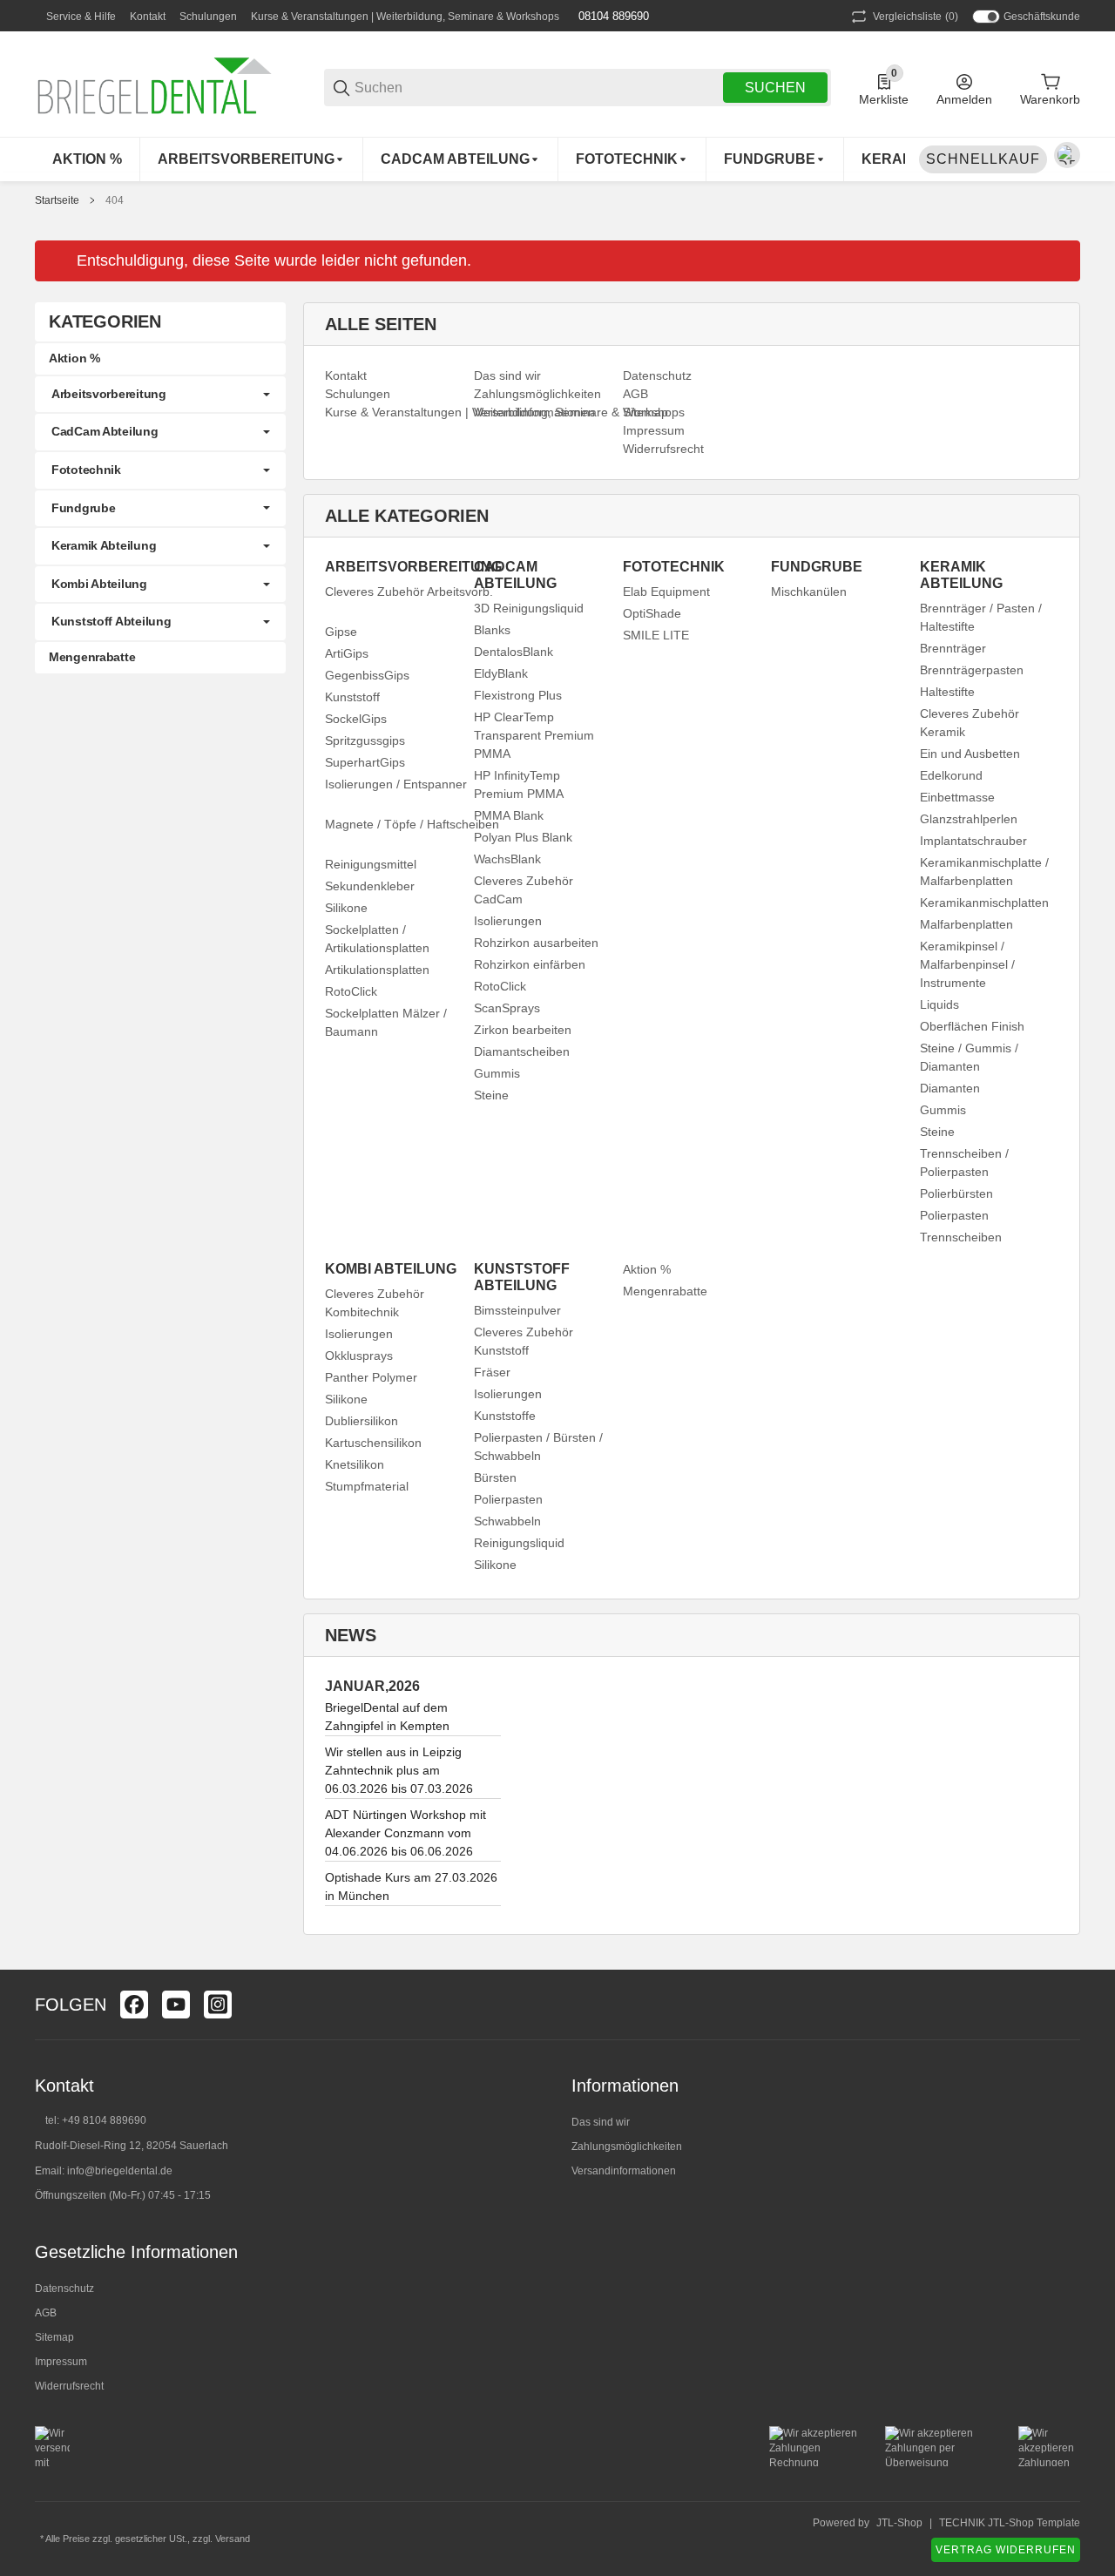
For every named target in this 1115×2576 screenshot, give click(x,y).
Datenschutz (64, 2289)
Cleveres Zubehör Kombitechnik (375, 1303)
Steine (491, 1095)
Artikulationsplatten (377, 970)
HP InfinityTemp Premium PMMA (519, 784)
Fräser (492, 1372)
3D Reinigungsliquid (529, 608)
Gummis (497, 1073)
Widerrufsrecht (69, 2386)
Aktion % (647, 1269)
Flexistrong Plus (518, 695)
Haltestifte (947, 692)
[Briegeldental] (166, 87)
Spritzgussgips (365, 740)
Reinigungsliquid (519, 1543)
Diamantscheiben (522, 1051)
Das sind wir (601, 2122)
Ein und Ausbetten (970, 754)
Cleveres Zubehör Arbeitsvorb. (409, 592)
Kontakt (148, 17)
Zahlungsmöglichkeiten (627, 2147)
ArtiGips (347, 653)
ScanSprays (507, 1008)
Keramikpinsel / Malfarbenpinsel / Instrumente (967, 964)
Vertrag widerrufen (1006, 2550)
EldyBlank (501, 673)
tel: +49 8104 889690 (96, 2120)
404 (115, 200)
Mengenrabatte (665, 1291)
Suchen (775, 88)
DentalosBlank (514, 652)
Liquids (939, 1004)
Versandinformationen (624, 2171)
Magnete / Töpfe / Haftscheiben (412, 824)
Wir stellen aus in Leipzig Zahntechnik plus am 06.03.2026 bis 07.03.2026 (399, 1770)
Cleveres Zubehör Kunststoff (524, 1341)
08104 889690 (612, 16)
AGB (46, 2313)
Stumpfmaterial (367, 1486)
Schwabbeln (507, 1521)
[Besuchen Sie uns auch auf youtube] (176, 2005)
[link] (160, 395)
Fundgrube (83, 508)
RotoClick (351, 991)
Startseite (57, 200)
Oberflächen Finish (972, 1026)
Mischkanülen (809, 592)
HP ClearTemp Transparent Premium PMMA (534, 735)
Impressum (61, 2362)
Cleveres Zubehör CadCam (524, 890)
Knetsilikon (355, 1464)
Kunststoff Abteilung (111, 621)
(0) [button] (916, 17)
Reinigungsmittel (371, 864)
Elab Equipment (666, 592)
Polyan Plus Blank (523, 837)
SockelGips (356, 719)
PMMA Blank (509, 815)
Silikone (346, 908)
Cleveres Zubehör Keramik (970, 723)
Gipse (341, 632)
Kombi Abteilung (99, 584)
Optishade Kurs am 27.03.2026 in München (411, 1886)
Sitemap (54, 2337)
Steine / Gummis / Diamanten (969, 1057)
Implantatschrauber (973, 841)
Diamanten (950, 1088)
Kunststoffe (505, 1416)
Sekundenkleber (370, 886)
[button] (1066, 2005)
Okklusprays (359, 1356)
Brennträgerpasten (972, 670)
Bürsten (495, 1477)
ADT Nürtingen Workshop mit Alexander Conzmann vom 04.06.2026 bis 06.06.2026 (405, 1833)
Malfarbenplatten (966, 924)
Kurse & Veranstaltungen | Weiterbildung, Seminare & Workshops (405, 17)
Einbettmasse (957, 797)
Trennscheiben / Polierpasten (964, 1163)
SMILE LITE (656, 635)
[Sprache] (1067, 155)
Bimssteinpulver (517, 1310)
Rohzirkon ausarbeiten (536, 943)
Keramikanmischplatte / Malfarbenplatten (984, 872)
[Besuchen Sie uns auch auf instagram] (218, 2005)
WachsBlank (507, 859)
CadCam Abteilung (105, 431)
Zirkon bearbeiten (523, 1030)
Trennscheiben (961, 1237)
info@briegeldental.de (120, 2171)
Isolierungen (508, 921)
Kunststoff (352, 697)
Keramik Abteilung (104, 545)
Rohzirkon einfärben (530, 964)
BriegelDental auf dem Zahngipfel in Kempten (387, 1717)
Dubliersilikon (362, 1421)
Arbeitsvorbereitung (109, 394)
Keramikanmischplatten (984, 903)
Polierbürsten (956, 1193)
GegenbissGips (367, 675)
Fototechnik (86, 470)
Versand (233, 2539)
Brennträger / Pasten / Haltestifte (981, 617)
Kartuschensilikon (373, 1443)
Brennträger (953, 648)
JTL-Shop (899, 2523)
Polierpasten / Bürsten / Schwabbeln (538, 1447)
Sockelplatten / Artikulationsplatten (377, 939)
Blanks (492, 630)
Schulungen (208, 17)
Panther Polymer (371, 1377)
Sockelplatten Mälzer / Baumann (386, 1022)
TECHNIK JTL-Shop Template (1010, 2523)
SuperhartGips (365, 762)
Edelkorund (951, 775)
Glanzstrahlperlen (969, 819)
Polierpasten (954, 1215)
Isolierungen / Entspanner (396, 784)
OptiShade (652, 613)
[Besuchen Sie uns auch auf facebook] (134, 2005)
